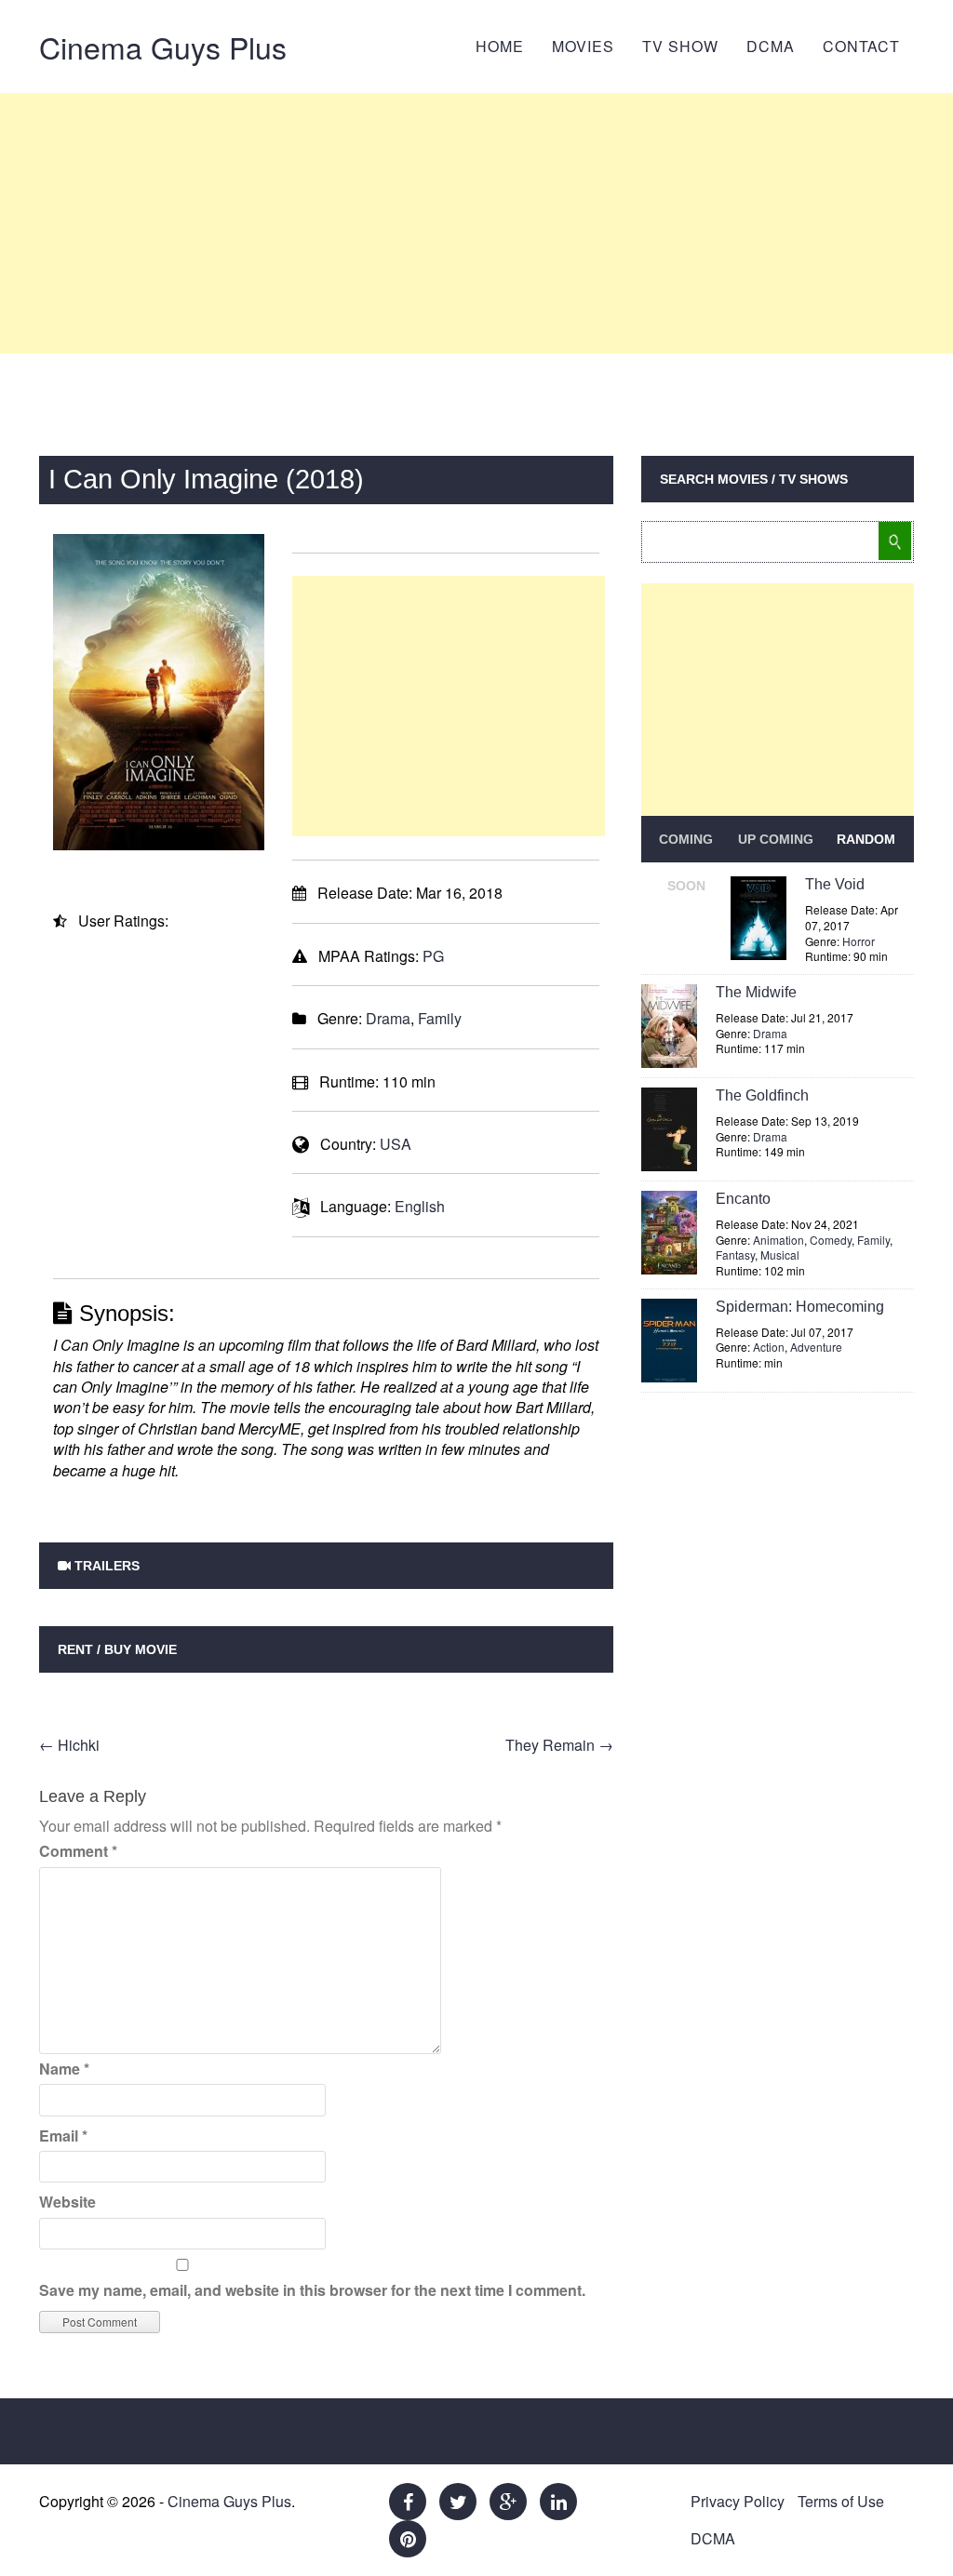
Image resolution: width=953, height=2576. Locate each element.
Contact (861, 46)
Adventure (816, 1347)
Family (440, 1018)
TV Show (680, 46)
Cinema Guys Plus (163, 47)
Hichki (69, 1745)
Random (866, 839)
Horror (859, 941)
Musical (780, 1255)
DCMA (771, 46)
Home (500, 46)
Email (63, 2136)
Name (64, 2069)
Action (769, 1347)
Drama (388, 1018)
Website (67, 2202)
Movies (583, 46)
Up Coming (776, 839)
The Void (835, 884)
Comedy (831, 1240)
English (420, 1206)
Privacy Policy (738, 2501)
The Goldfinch (762, 1095)
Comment (78, 1851)
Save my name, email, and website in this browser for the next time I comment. (312, 2290)
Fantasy (735, 1255)
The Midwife (756, 992)
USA (396, 1144)
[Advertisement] (476, 223)
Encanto (743, 1199)
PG (433, 956)
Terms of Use (841, 2501)
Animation (779, 1240)
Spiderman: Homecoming (800, 1307)
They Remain (559, 1745)
